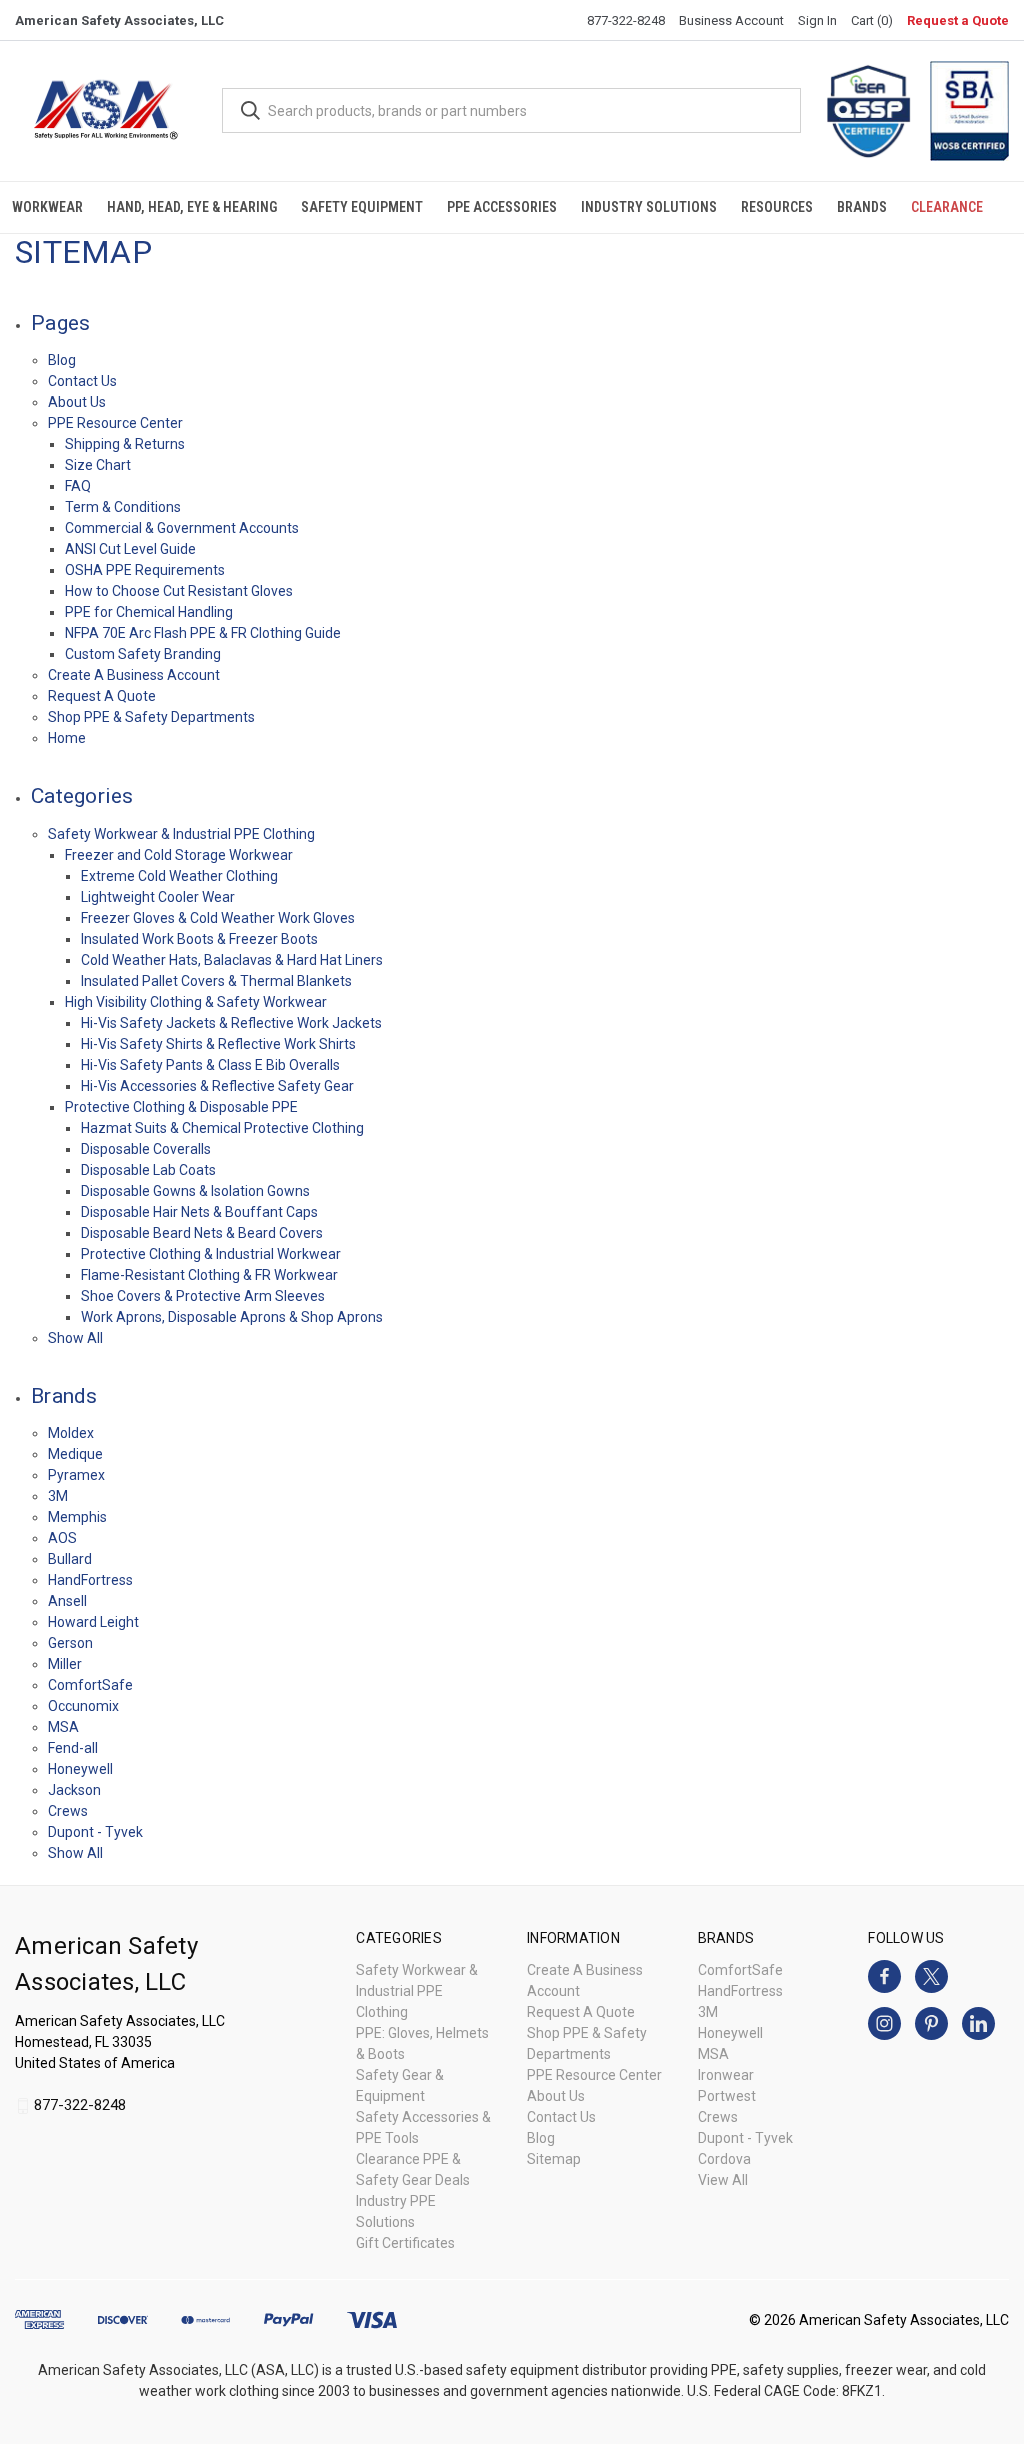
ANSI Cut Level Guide (130, 549)
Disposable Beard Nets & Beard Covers (202, 1233)
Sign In (817, 20)
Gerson (70, 1643)
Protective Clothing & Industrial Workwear (211, 1254)
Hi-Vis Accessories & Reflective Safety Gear (217, 1086)
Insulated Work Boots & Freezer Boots (199, 939)
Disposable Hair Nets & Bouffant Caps (199, 1212)
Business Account (731, 20)
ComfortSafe (90, 1685)
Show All (75, 1338)
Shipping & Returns (125, 444)
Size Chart (98, 465)
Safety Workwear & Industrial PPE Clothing (181, 834)
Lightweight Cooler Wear (158, 897)
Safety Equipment (362, 207)
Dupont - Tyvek (95, 1832)
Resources (777, 207)
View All (723, 2180)
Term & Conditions (123, 507)
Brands (862, 207)
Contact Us (82, 381)
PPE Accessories (502, 207)
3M (58, 1496)
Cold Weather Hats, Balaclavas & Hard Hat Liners (232, 960)
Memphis (77, 1517)
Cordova (724, 2159)
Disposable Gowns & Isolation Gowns (195, 1191)
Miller (65, 1664)
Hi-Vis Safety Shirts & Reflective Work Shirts (218, 1044)
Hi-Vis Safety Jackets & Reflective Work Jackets (231, 1023)
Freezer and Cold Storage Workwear (179, 855)
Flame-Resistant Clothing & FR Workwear (209, 1275)
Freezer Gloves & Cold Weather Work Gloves (218, 918)
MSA (63, 1727)
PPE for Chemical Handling (149, 612)
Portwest (727, 2096)
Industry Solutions (649, 207)
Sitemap (554, 2159)
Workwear (47, 207)
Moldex (71, 1433)
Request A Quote (102, 696)
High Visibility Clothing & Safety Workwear (196, 1002)
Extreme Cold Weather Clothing (179, 876)
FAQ (78, 486)
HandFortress (90, 1580)
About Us (77, 402)
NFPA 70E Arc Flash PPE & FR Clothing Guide (203, 633)
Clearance (947, 207)
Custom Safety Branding (143, 654)
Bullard (70, 1559)
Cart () (872, 20)
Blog (62, 360)
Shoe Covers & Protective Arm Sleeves (203, 1296)
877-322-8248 (626, 20)
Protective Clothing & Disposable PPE (181, 1107)
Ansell (67, 1601)
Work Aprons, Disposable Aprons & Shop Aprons (232, 1317)
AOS (62, 1538)
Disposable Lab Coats (148, 1170)
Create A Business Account (134, 675)
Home (67, 738)
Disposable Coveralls (146, 1149)
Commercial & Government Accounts (182, 528)
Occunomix (83, 1706)
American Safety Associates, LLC (119, 20)
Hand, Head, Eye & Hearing (192, 207)
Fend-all (73, 1748)
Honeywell (80, 1769)
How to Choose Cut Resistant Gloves (179, 591)
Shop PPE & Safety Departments (151, 717)
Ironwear (726, 2075)
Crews (68, 1811)
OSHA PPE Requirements (145, 570)
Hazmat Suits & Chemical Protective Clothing (222, 1128)
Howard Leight (93, 1622)
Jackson (74, 1790)
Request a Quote (958, 20)
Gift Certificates (405, 2243)
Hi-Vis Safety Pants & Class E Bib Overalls (210, 1065)
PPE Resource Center (115, 423)
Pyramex (76, 1475)
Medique (75, 1454)
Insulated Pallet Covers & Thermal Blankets (216, 981)
